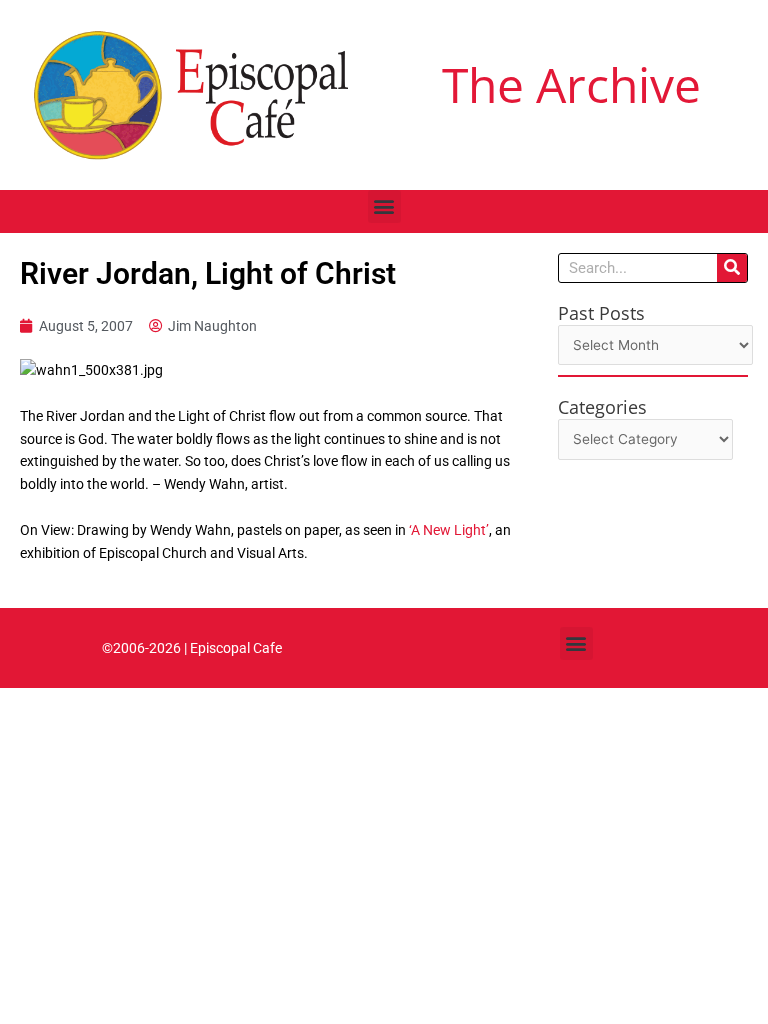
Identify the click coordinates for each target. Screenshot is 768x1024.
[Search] (732, 268)
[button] (384, 206)
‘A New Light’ (449, 530)
